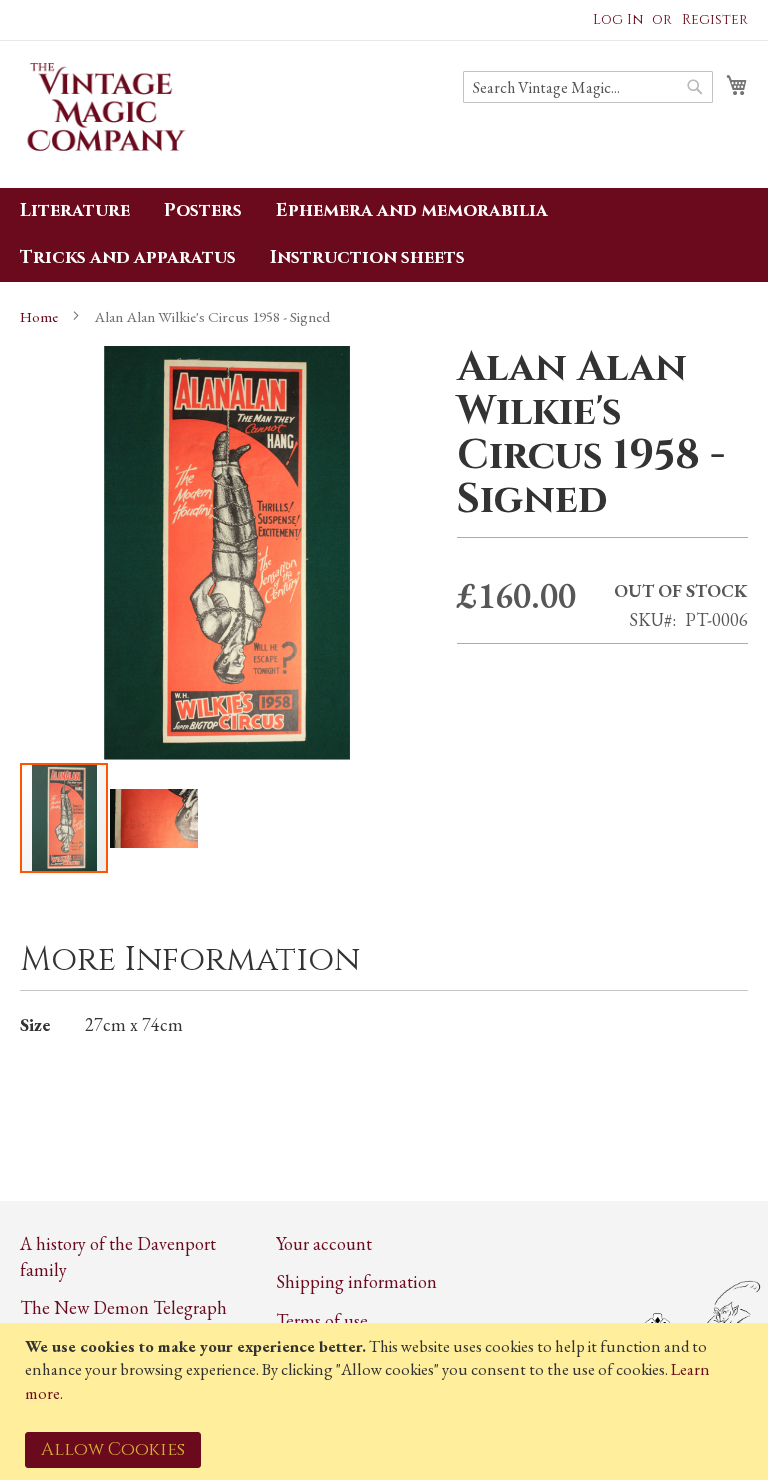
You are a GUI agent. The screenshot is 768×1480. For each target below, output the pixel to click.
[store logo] (105, 113)
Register (715, 19)
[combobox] (588, 87)
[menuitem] (75, 211)
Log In (618, 19)
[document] (386, 1401)
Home (39, 317)
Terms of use (322, 1320)
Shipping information (356, 1281)
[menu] (384, 235)
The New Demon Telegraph (123, 1307)
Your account (324, 1243)
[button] (154, 818)
